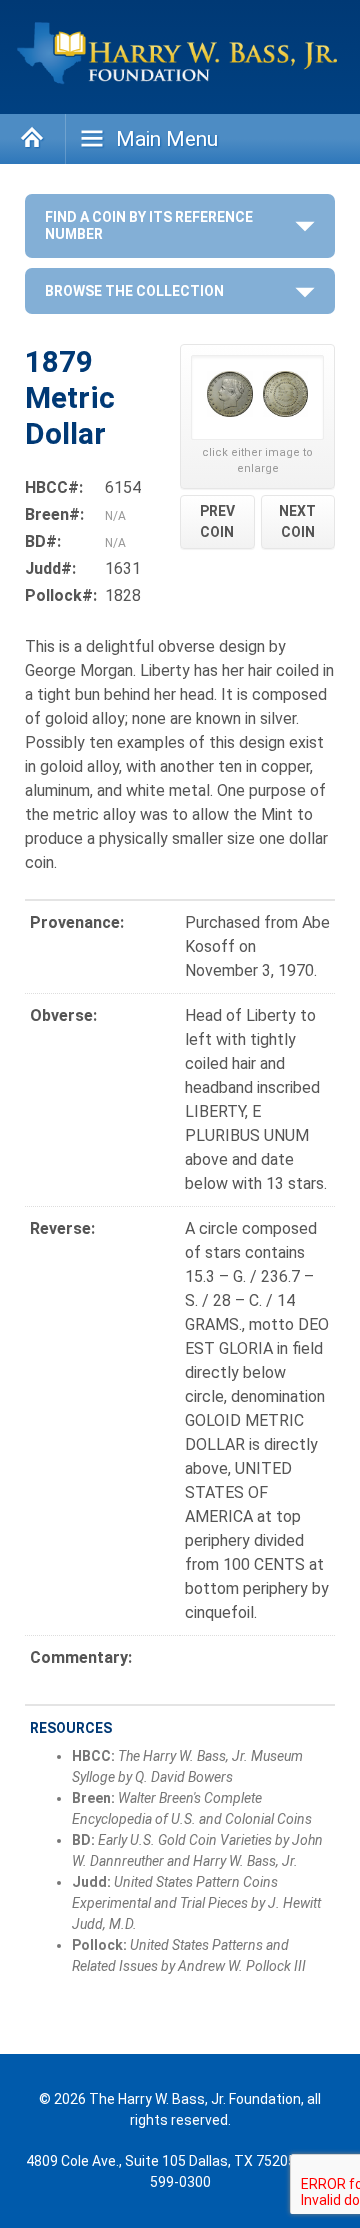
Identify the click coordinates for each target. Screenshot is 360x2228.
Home (32, 139)
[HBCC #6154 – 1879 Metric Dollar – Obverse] (230, 397)
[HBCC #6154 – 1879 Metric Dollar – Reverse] (286, 397)
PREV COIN (217, 521)
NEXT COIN (297, 521)
